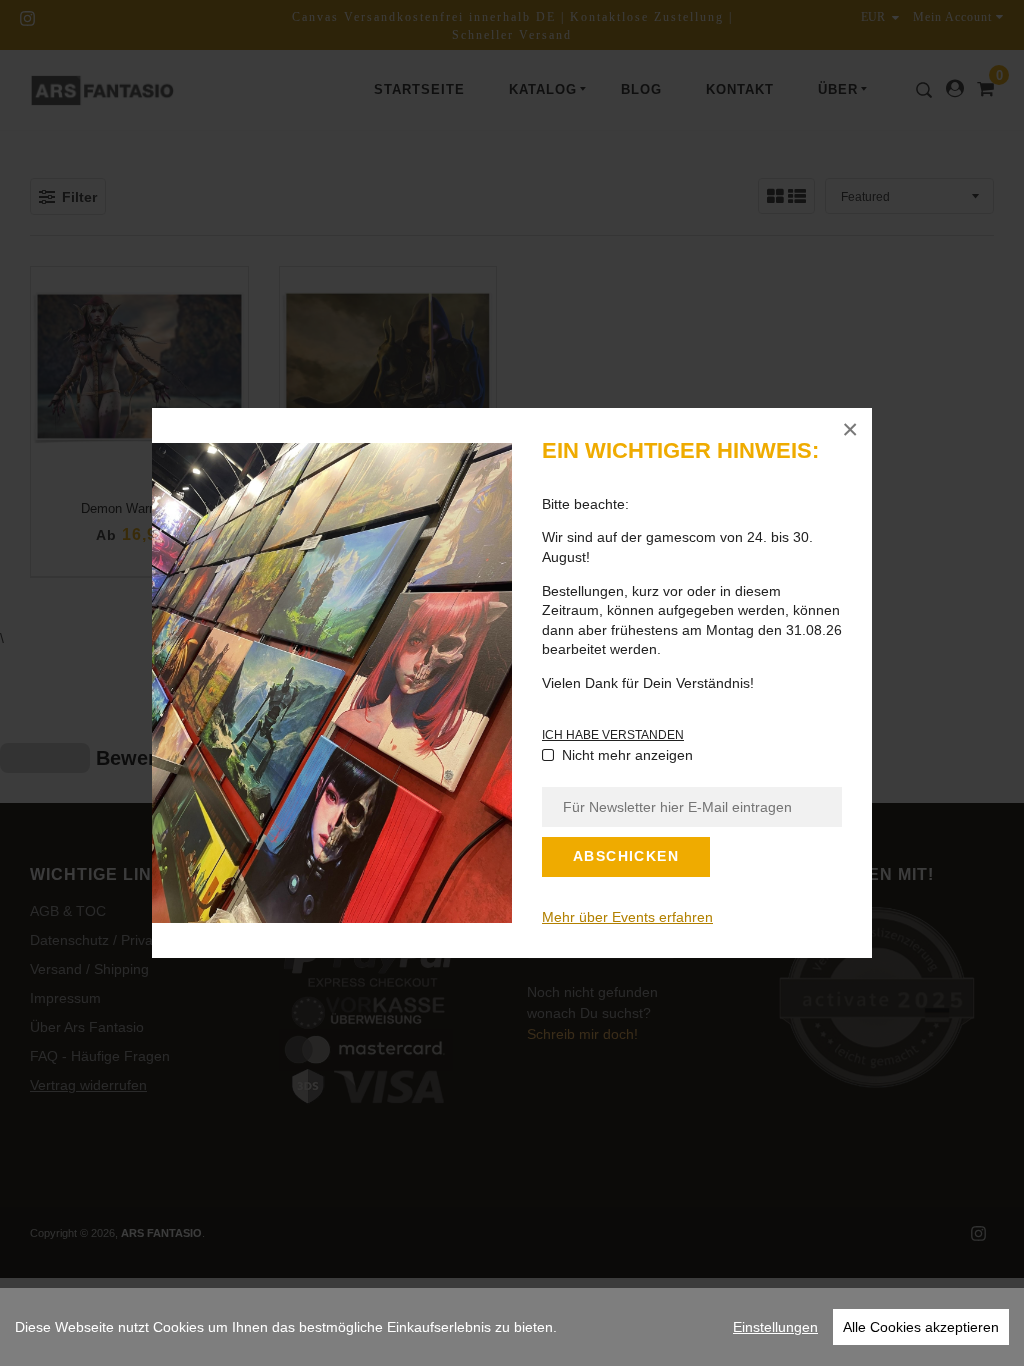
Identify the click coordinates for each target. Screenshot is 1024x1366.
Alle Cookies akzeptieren (921, 1327)
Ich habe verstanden (613, 735)
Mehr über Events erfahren (627, 917)
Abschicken (626, 856)
